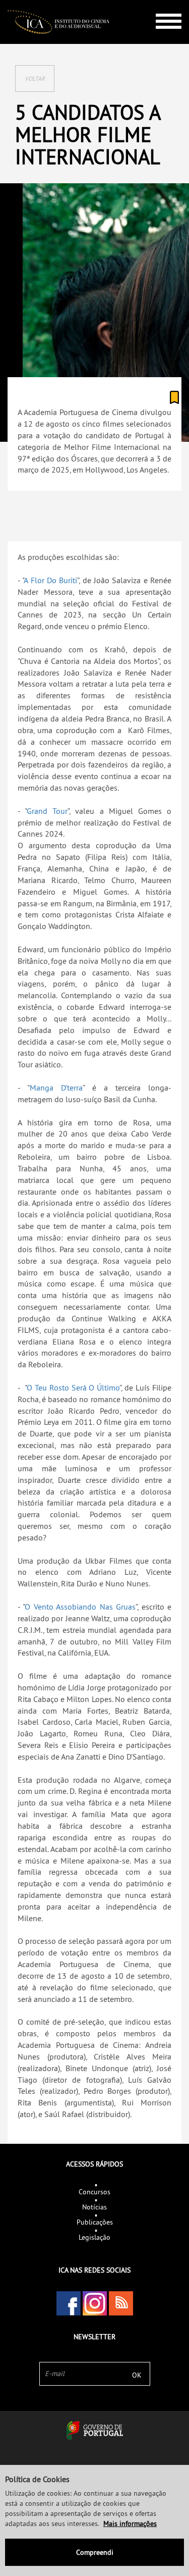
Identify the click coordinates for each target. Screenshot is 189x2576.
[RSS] (121, 2303)
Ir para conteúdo (161, 4)
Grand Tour (47, 811)
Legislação (94, 2237)
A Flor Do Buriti (50, 580)
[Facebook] (69, 2303)
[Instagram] (95, 2303)
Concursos (94, 2192)
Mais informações (130, 2523)
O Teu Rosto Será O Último (73, 1387)
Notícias (94, 2207)
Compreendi (95, 2552)
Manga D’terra (56, 1088)
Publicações (95, 2222)
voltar (35, 79)
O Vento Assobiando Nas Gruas (80, 1607)
